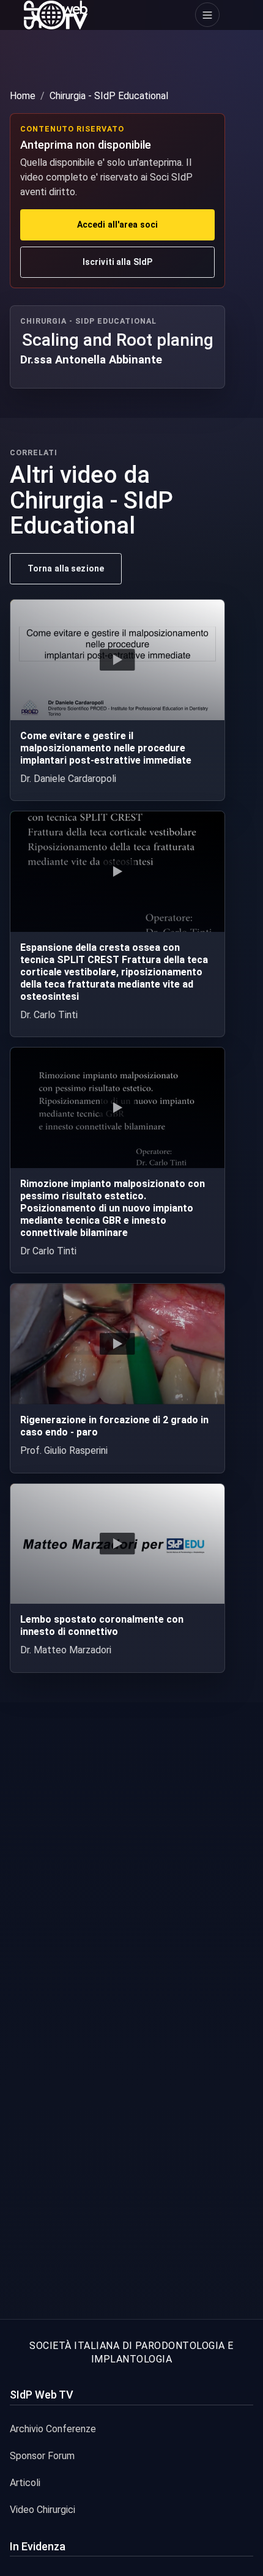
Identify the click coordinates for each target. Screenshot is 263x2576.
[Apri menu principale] (207, 15)
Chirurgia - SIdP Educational (109, 96)
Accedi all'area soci (117, 225)
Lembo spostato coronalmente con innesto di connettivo (102, 1625)
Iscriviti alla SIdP (117, 262)
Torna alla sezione (66, 568)
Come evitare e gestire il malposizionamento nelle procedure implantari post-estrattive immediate (106, 748)
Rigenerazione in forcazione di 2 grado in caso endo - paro (114, 1426)
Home (23, 96)
